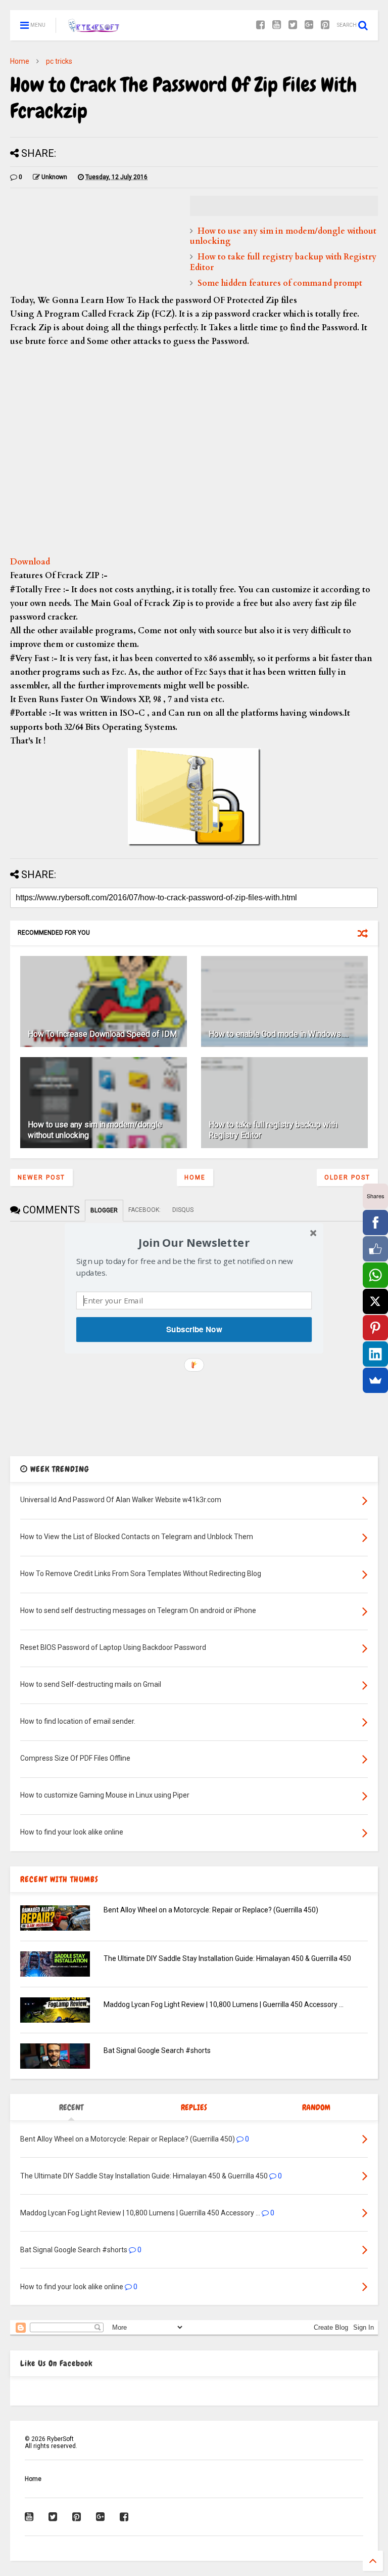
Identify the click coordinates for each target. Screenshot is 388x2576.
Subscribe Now (194, 1329)
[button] (194, 1242)
